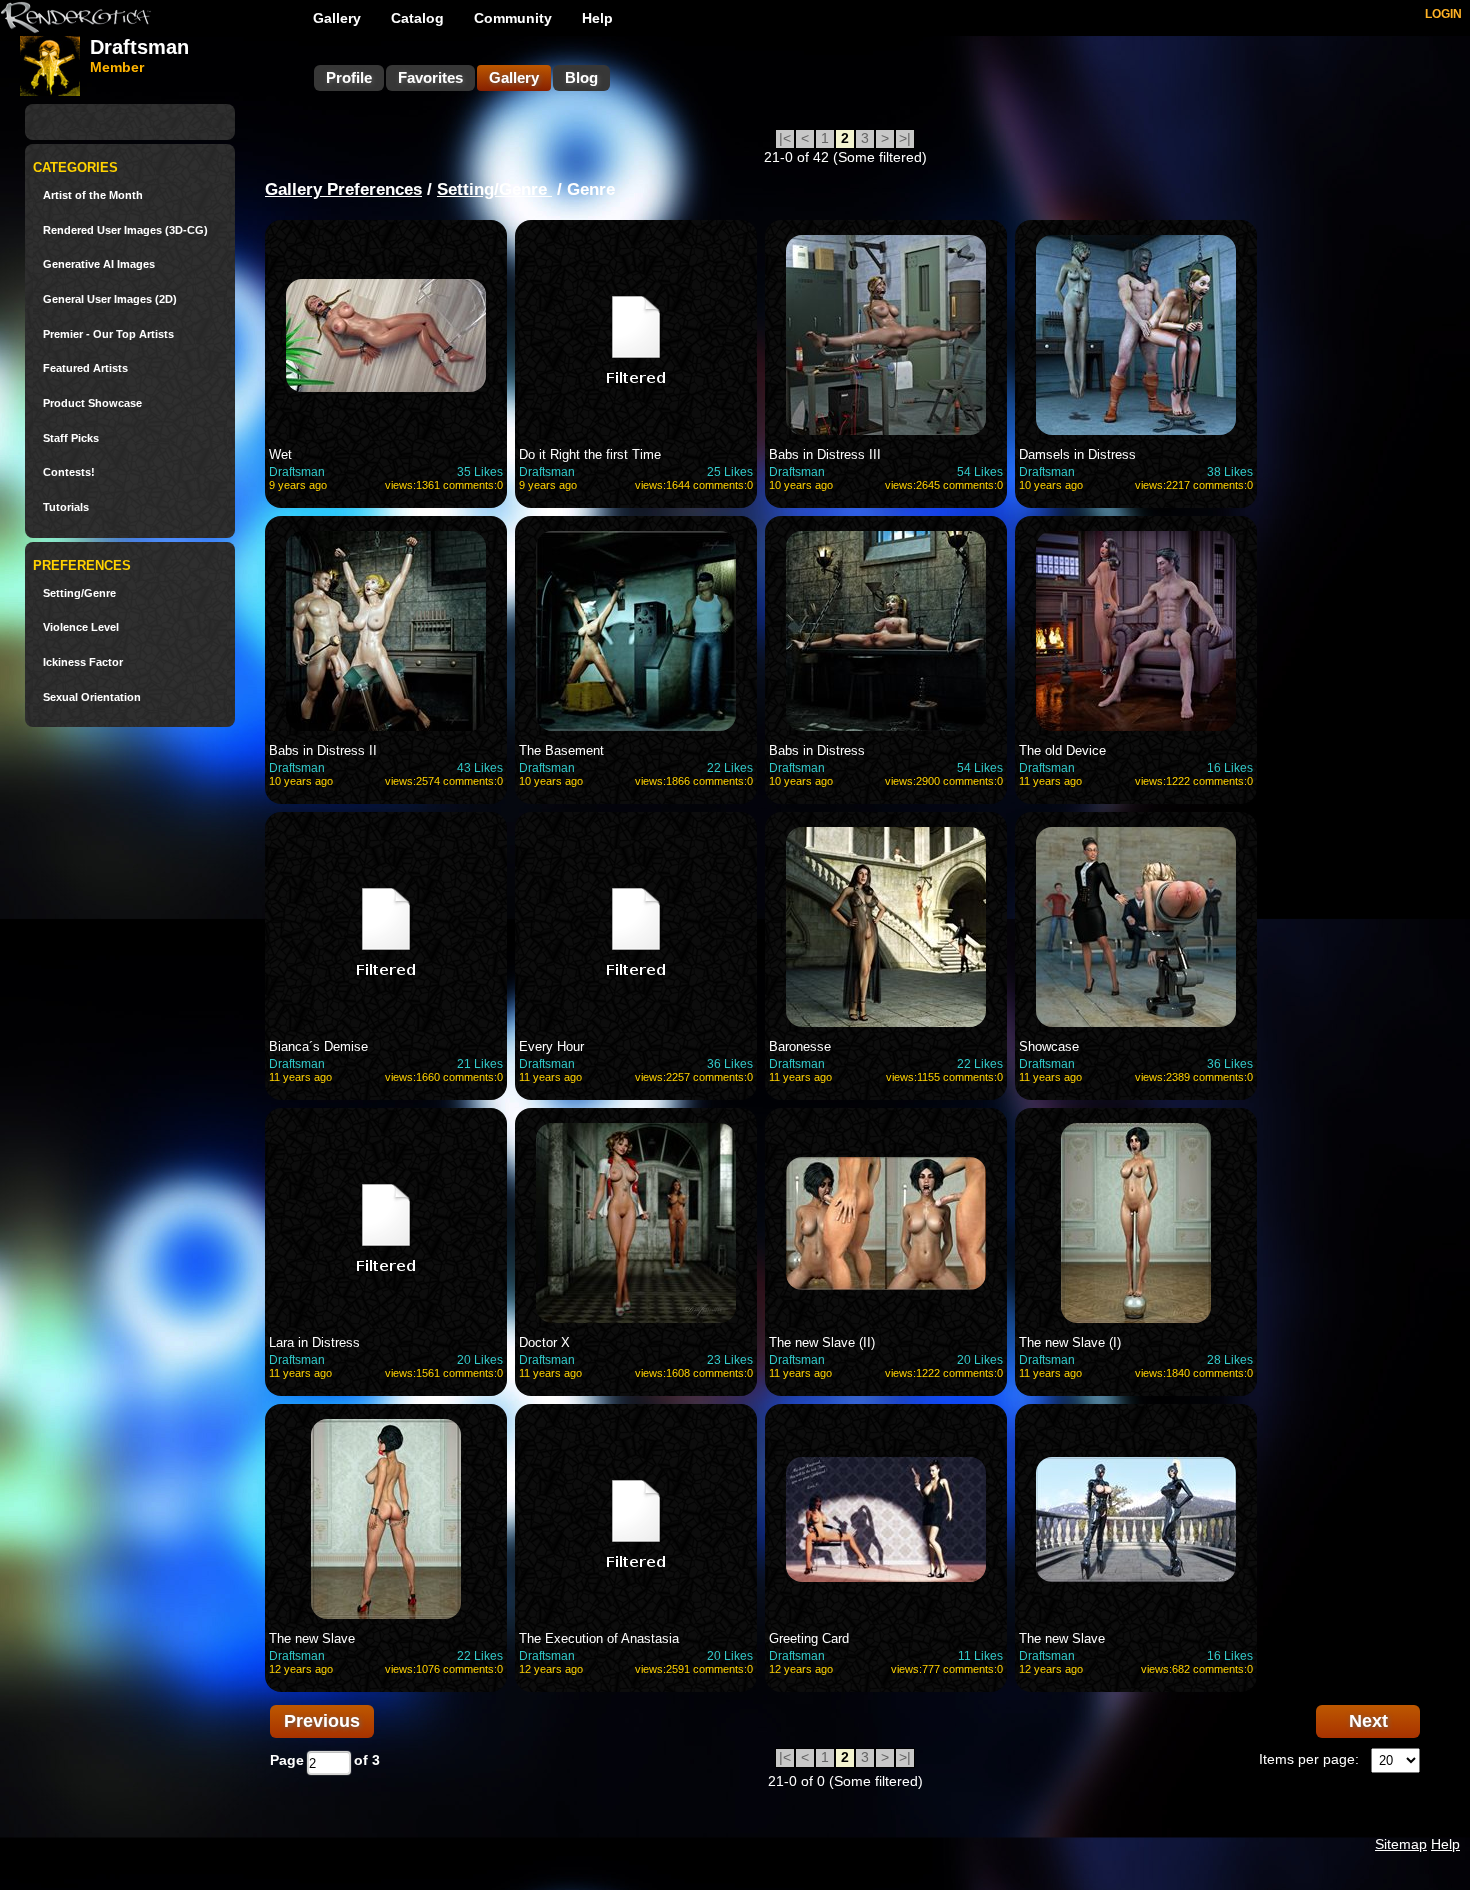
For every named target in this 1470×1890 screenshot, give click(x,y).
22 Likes (730, 768)
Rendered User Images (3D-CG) (125, 230)
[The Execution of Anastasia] (636, 1519)
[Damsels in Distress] (1136, 335)
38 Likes (1230, 472)
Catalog (417, 18)
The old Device (1062, 750)
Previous (322, 1721)
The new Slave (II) (822, 1342)
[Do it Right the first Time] (636, 335)
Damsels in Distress (1077, 454)
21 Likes (480, 1064)
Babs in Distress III (825, 454)
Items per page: (1309, 1759)
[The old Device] (1136, 631)
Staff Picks (71, 438)
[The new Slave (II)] (886, 1223)
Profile (349, 77)
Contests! (69, 472)
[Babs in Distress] (886, 631)
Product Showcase (92, 403)
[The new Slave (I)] (1136, 1223)
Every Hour (551, 1046)
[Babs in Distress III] (886, 335)
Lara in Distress (314, 1342)
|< (785, 138)
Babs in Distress (817, 750)
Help (597, 18)
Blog (581, 77)
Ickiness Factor (83, 662)
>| (905, 138)
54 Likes (980, 472)
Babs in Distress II (323, 750)
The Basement (561, 750)
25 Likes (730, 472)
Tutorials (66, 507)
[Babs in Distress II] (386, 631)
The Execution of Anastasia (599, 1638)
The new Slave (312, 1638)
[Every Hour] (636, 927)
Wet (280, 454)
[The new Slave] (386, 1519)
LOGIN (1443, 14)
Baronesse (800, 1046)
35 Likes (480, 472)
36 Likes (730, 1064)
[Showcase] (1136, 927)
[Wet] (386, 335)
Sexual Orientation (92, 697)
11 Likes (980, 1656)
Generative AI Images (99, 264)
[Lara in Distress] (386, 1223)
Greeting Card (809, 1638)
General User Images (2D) (110, 299)
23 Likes (730, 1360)
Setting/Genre (79, 593)
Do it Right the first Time (590, 454)
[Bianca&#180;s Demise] (386, 927)
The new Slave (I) (1070, 1342)
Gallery (337, 18)
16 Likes (1230, 768)
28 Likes (1230, 1360)
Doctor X (544, 1342)
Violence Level (81, 627)
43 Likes (480, 768)
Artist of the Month (93, 195)
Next (1368, 1721)
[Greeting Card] (886, 1519)
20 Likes (480, 1360)
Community (513, 18)
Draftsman (297, 472)
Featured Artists (85, 368)
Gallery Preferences (343, 189)
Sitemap (1401, 1844)
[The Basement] (636, 631)
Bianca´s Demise (318, 1046)
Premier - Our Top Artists (108, 334)
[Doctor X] (636, 1223)
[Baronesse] (886, 927)
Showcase (1049, 1046)
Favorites (430, 77)
